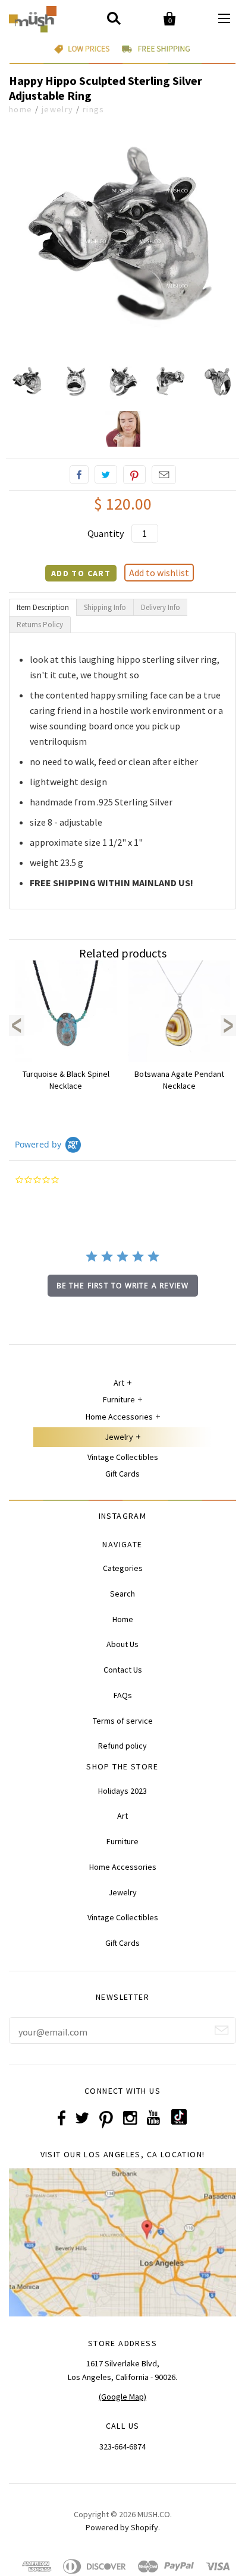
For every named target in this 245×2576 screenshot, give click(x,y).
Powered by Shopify (122, 2527)
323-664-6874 (122, 2447)
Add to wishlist (159, 573)
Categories (123, 1568)
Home (21, 109)
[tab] (43, 607)
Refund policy (122, 1746)
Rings (94, 109)
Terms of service (123, 1721)
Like (79, 475)
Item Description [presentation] (43, 607)
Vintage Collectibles (123, 1457)
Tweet (106, 475)
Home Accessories (119, 1417)
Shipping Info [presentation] (105, 607)
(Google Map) (122, 2397)
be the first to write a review (123, 1286)
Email (164, 475)
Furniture (119, 1399)
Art (119, 1383)
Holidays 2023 (122, 1791)
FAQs (123, 1695)
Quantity (106, 533)
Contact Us (123, 1670)
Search (122, 1594)
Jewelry (58, 109)
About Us (122, 1644)
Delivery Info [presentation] (161, 607)
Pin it (134, 475)
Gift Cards (122, 1474)
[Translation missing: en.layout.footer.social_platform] (179, 2122)
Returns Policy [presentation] (40, 625)
